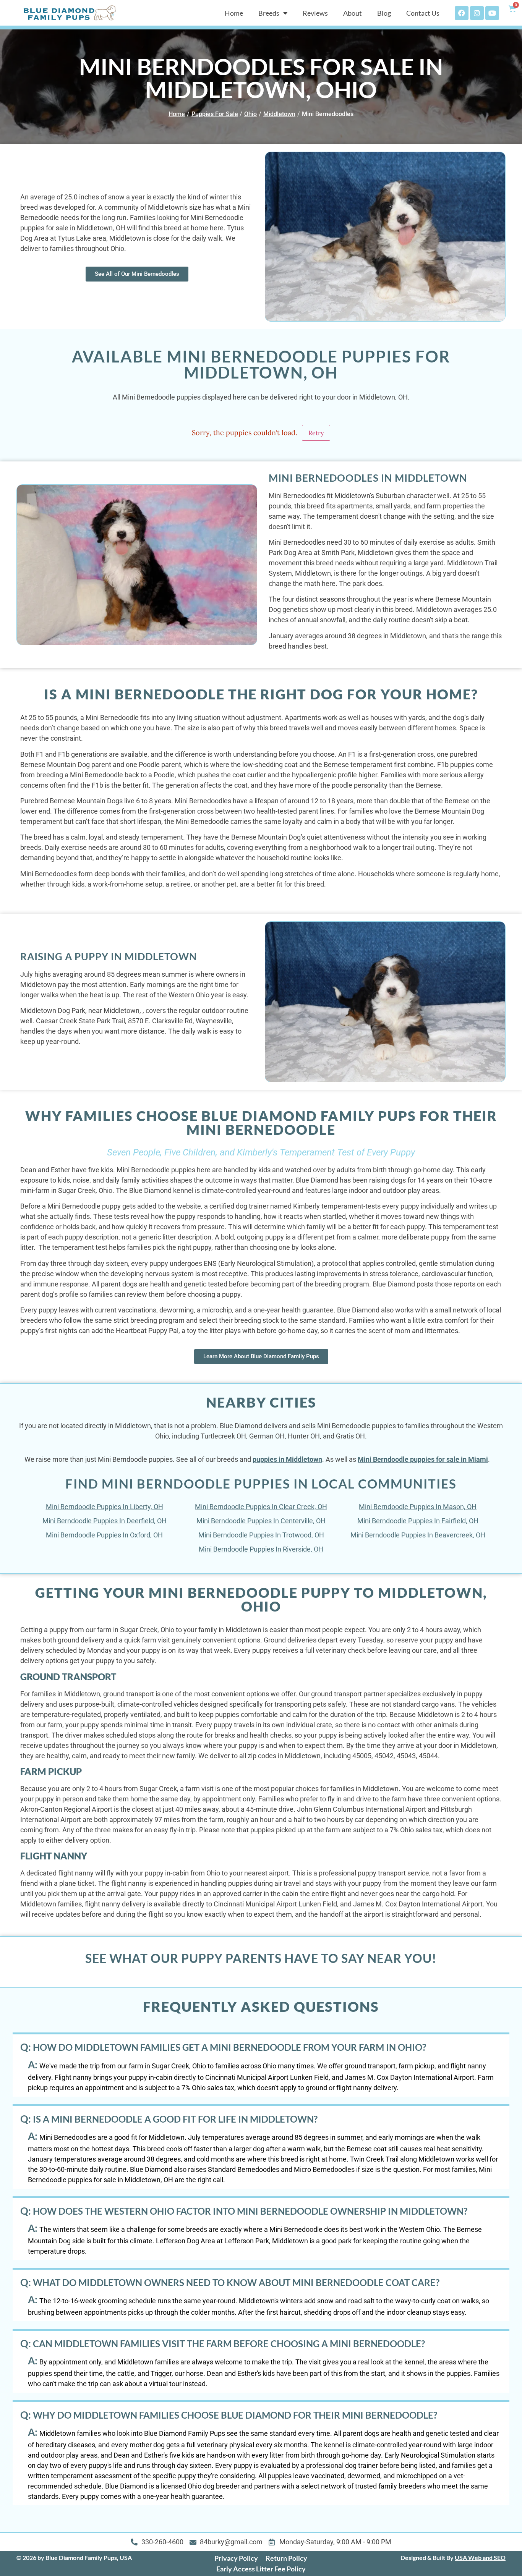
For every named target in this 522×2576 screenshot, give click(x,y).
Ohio (250, 114)
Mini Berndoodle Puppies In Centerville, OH (261, 1521)
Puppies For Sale (215, 114)
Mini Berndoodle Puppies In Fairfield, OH (418, 1521)
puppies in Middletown (287, 1459)
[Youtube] (492, 13)
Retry (316, 433)
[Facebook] (462, 13)
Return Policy (286, 2558)
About (353, 13)
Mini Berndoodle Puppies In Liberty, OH (105, 1507)
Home (234, 13)
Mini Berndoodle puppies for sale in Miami (423, 1459)
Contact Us (423, 13)
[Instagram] (477, 13)
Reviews (315, 13)
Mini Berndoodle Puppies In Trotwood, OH (261, 1535)
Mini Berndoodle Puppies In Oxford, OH (104, 1535)
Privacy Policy (236, 2558)
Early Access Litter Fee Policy (261, 2569)
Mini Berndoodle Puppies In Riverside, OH (261, 1549)
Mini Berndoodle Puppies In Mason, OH (418, 1507)
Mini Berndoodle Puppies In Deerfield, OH (105, 1521)
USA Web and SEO (480, 2557)
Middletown (279, 114)
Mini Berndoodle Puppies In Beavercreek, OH (418, 1535)
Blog (384, 13)
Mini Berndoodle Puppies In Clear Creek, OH (261, 1507)
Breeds (269, 13)
